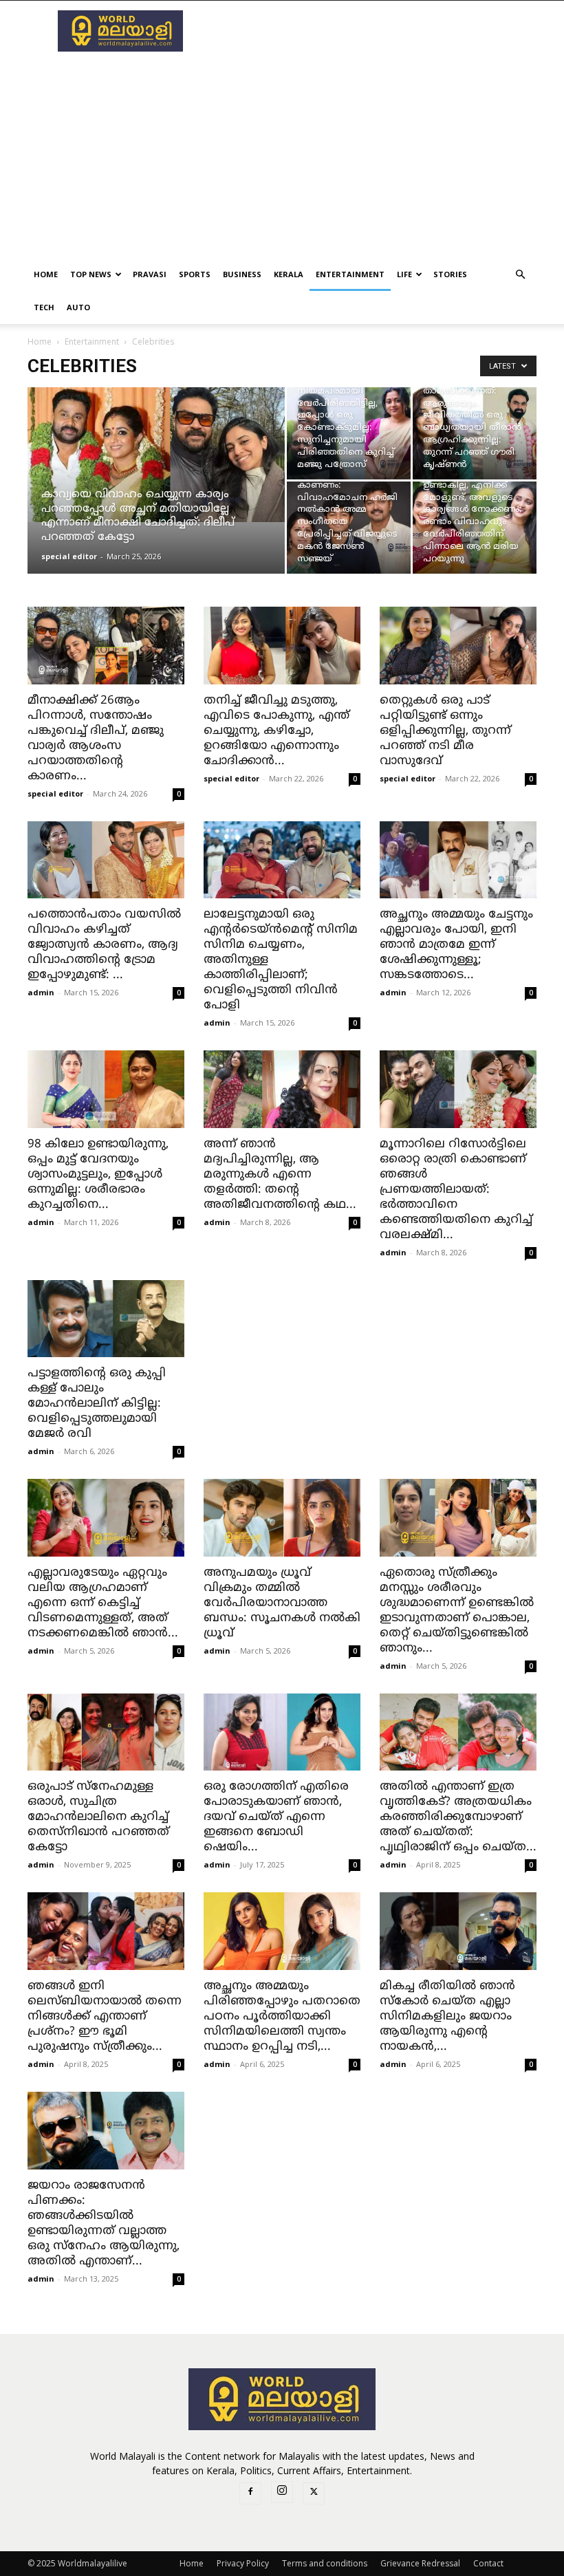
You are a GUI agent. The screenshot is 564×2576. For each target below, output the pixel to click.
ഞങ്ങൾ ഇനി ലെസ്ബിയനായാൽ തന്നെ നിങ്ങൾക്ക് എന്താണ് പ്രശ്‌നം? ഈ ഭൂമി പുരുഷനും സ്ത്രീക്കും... (105, 2017)
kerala (289, 274)
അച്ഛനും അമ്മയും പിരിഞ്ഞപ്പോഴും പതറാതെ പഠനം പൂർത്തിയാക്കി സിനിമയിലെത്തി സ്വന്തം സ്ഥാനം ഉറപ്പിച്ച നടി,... (282, 2017)
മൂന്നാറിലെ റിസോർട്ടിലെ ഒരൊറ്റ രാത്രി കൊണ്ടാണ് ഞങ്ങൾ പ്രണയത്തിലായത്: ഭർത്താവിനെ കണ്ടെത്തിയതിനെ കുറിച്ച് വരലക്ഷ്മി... (456, 1190)
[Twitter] (314, 2493)
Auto (78, 307)
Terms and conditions (325, 2563)
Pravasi (150, 274)
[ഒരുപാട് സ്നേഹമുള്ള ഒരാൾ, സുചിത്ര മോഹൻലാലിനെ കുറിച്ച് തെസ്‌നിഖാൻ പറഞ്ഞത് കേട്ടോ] (106, 1732)
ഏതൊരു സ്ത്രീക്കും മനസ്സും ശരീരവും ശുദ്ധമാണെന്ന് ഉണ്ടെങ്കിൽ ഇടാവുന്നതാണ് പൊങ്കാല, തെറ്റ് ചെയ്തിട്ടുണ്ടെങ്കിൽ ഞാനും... (457, 1611)
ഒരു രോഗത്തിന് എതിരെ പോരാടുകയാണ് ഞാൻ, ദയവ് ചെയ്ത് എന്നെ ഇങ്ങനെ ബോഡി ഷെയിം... (276, 1817)
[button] (520, 275)
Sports (195, 274)
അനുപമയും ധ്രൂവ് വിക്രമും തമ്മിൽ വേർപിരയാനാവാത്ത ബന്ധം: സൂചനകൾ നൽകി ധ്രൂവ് (282, 1603)
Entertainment (350, 274)
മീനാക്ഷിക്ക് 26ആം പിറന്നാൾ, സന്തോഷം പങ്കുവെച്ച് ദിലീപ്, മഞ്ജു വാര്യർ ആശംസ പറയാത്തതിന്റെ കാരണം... (96, 739)
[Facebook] (250, 2493)
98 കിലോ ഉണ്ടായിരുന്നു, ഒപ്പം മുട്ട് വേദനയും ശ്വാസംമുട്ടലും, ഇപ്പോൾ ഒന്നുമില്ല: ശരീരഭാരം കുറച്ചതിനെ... (98, 1175)
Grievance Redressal (420, 2563)
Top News (91, 274)
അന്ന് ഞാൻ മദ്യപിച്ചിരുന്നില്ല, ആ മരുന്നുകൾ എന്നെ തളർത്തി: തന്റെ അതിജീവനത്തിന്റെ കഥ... (280, 1175)
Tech (44, 307)
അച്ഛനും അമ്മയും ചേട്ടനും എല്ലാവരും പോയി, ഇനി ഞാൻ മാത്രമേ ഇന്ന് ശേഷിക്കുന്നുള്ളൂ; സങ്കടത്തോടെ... (456, 945)
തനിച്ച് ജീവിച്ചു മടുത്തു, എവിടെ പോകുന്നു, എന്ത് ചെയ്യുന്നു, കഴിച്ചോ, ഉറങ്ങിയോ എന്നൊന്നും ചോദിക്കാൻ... (276, 731)
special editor (69, 556)
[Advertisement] (375, 31)
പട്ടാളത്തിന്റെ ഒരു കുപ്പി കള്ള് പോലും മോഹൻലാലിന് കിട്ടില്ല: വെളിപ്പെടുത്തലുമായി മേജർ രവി (97, 1404)
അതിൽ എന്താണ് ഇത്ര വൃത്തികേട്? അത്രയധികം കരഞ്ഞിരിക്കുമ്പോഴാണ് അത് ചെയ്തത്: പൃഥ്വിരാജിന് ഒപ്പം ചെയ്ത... (458, 1817)
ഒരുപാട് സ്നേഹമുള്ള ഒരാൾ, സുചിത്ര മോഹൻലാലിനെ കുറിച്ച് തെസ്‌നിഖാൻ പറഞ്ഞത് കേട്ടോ (98, 1817)
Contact (488, 2563)
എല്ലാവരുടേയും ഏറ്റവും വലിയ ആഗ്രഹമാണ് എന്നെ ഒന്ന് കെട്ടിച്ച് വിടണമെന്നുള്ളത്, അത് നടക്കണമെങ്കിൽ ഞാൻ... (103, 1603)
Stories (450, 274)
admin (41, 992)
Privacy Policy (243, 2563)
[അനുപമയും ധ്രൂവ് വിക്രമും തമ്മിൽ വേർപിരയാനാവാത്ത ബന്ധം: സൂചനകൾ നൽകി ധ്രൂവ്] (282, 1518)
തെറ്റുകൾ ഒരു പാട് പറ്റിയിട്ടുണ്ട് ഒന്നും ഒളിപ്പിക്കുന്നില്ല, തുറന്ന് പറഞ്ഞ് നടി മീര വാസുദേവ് (445, 731)
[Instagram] (282, 2492)
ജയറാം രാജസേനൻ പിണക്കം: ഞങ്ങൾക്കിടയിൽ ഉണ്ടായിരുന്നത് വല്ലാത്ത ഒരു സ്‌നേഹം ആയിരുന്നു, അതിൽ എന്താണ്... (104, 2224)
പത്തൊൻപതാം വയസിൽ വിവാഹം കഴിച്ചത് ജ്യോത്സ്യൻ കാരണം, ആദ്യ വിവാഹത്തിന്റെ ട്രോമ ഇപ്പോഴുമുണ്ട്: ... (104, 945)
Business (242, 274)
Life (404, 274)
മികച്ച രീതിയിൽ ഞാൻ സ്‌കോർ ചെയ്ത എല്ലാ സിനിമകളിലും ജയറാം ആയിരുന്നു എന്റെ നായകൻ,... (447, 2017)
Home (46, 274)
